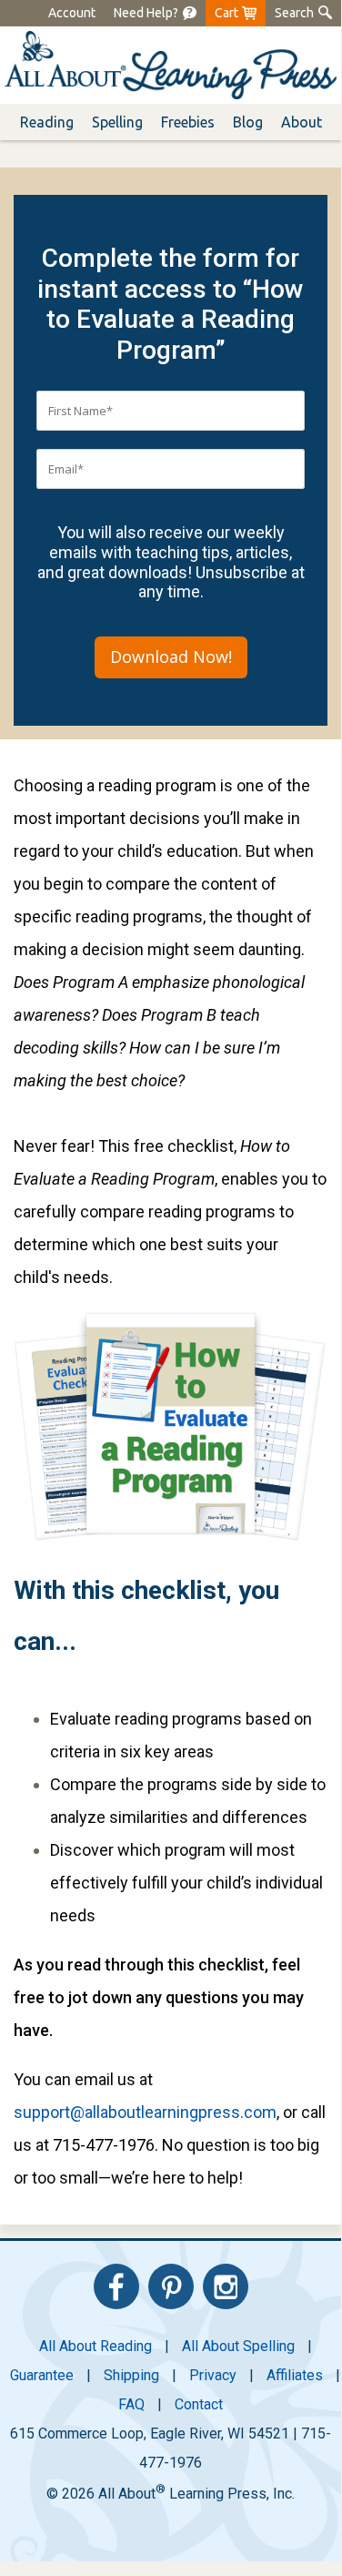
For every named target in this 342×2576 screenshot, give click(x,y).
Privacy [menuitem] (213, 2375)
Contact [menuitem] (199, 2404)
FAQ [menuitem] (131, 2404)
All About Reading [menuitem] (96, 2346)
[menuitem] (146, 13)
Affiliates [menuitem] (295, 2375)
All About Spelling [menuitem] (238, 2346)
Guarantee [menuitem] (42, 2375)
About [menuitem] (302, 122)
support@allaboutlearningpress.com (145, 2112)
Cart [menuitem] (226, 13)
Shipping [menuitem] (131, 2375)
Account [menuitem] (72, 13)
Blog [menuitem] (248, 122)
